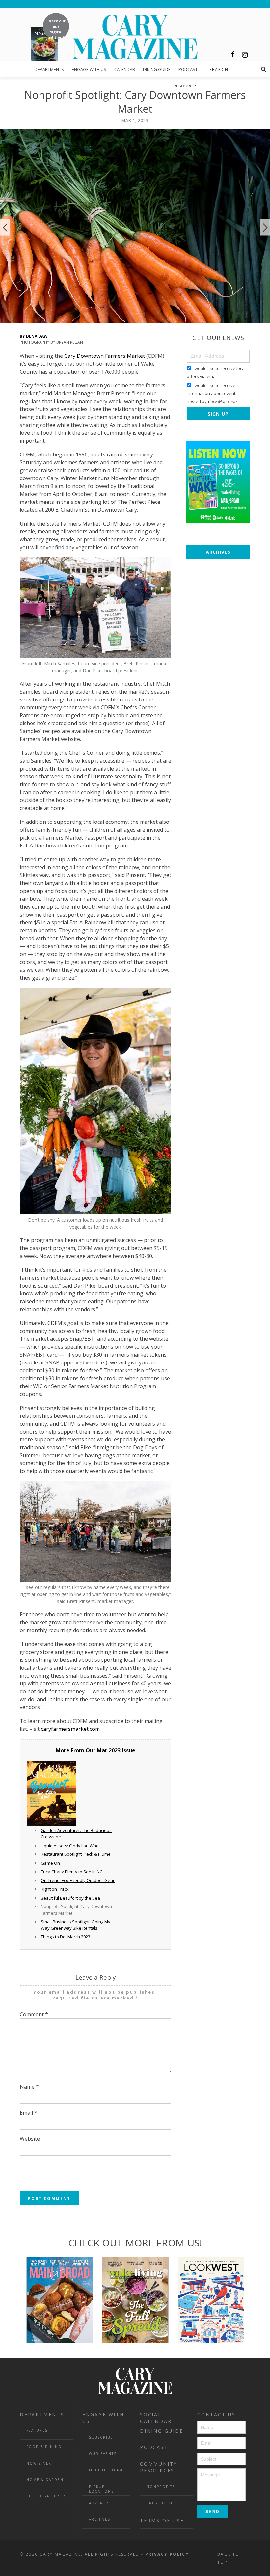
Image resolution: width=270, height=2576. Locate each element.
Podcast (188, 69)
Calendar (125, 69)
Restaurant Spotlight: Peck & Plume (76, 1854)
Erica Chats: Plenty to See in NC (72, 1872)
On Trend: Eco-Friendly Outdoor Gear (78, 1880)
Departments (49, 69)
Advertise (101, 2503)
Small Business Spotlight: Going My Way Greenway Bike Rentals (76, 1925)
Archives (218, 552)
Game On (50, 1863)
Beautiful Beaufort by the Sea (70, 1898)
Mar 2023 (109, 1750)
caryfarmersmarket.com (70, 1729)
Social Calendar (156, 2417)
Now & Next (40, 2463)
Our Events (103, 2454)
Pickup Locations (101, 2489)
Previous (5, 227)
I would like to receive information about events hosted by (212, 393)
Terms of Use (162, 2521)
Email (28, 2113)
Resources (186, 86)
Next (265, 227)
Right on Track (55, 1889)
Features (37, 2430)
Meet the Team (106, 2470)
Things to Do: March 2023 (66, 1937)
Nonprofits (161, 2487)
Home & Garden (45, 2480)
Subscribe (101, 2437)
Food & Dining (44, 2447)
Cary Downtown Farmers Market (105, 356)
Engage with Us (89, 69)
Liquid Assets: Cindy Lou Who (70, 1846)
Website (30, 2139)
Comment (34, 2014)
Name (29, 2087)
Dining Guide (157, 69)
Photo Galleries (46, 2496)
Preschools (161, 2503)
